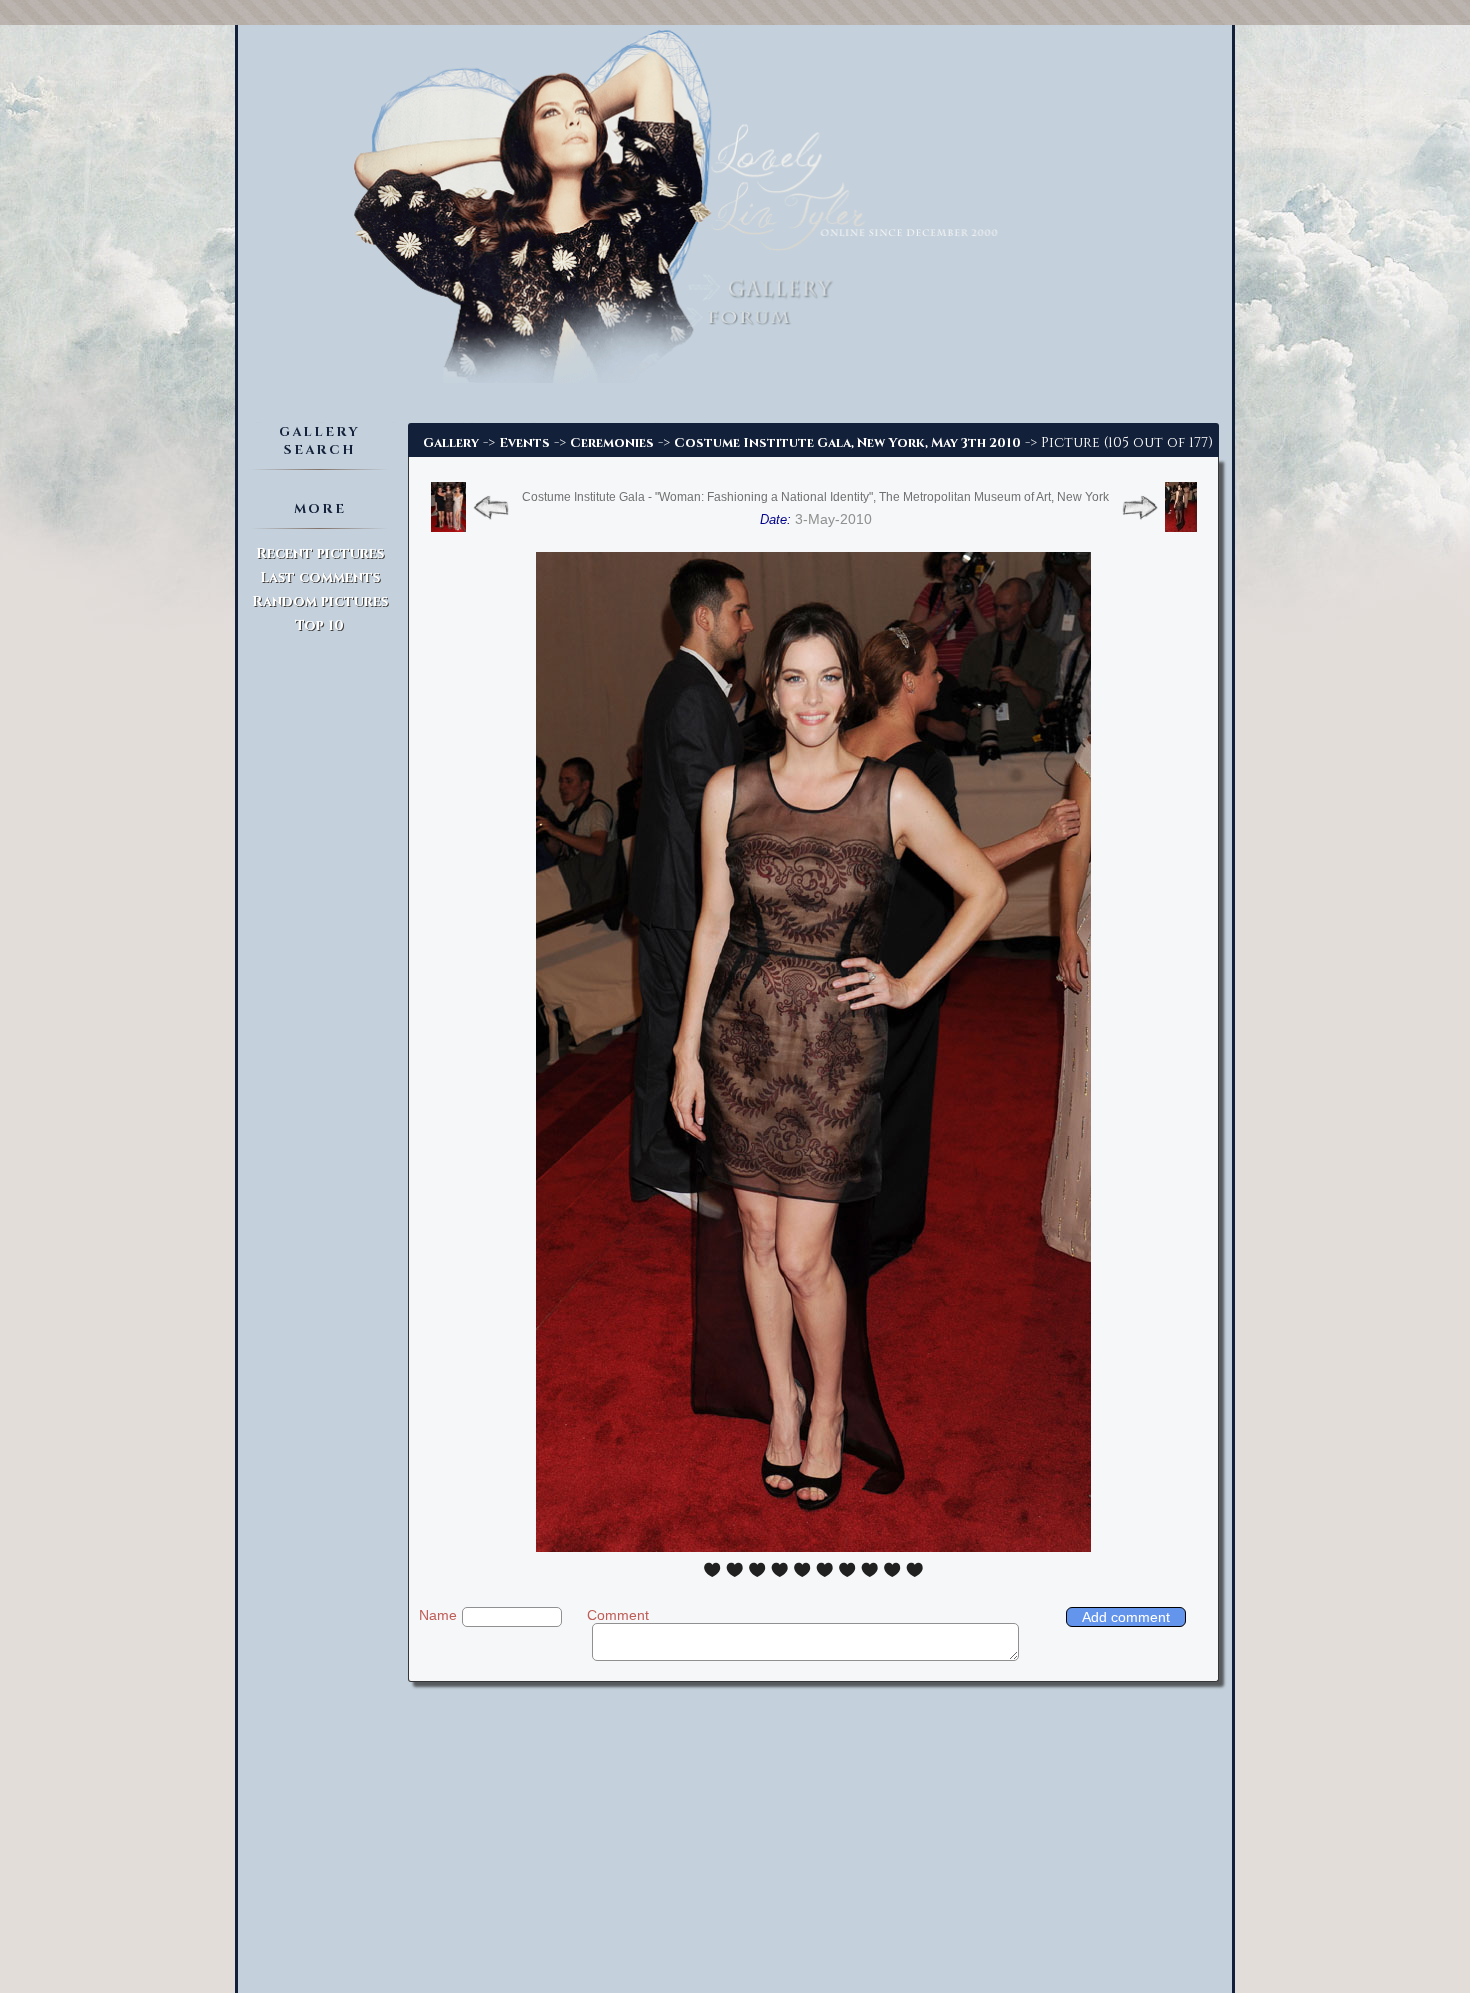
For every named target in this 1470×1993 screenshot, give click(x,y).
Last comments (320, 577)
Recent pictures (320, 553)
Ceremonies (612, 443)
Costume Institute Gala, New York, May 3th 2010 (847, 443)
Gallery (451, 443)
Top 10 (319, 625)
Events (524, 443)
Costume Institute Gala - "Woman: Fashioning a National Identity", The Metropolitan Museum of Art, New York (815, 497)
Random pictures (320, 601)
